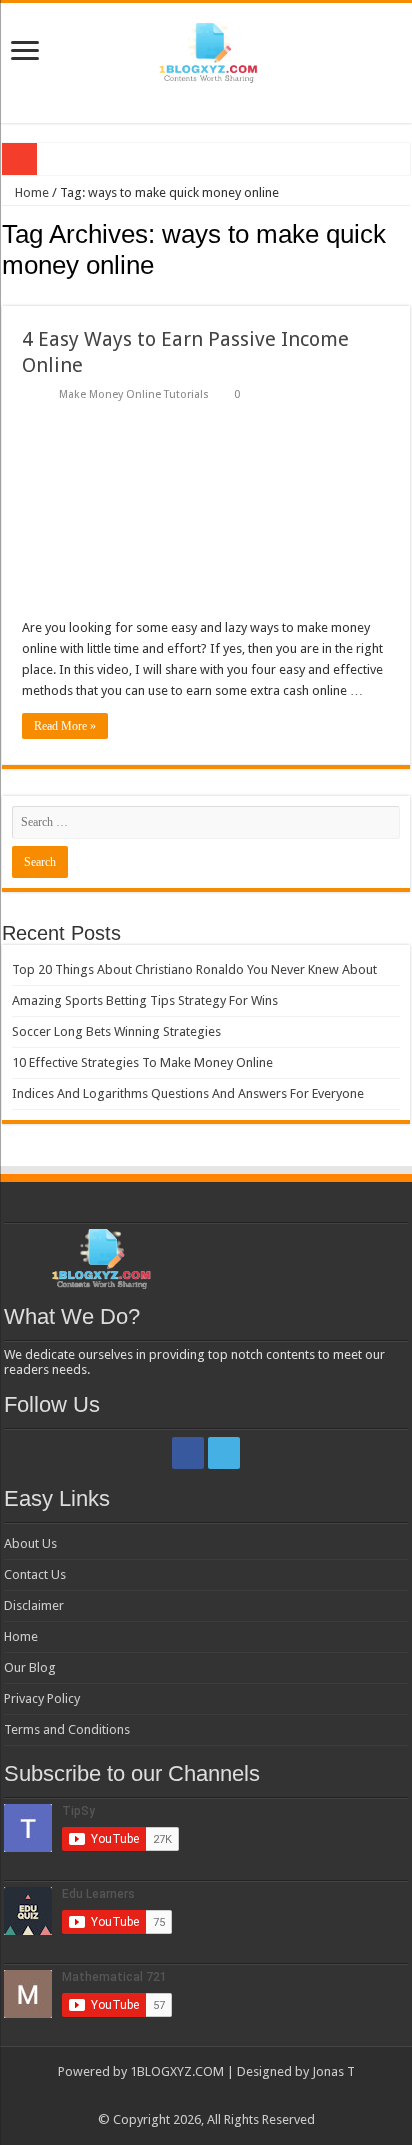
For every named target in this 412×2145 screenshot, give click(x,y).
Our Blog (30, 1667)
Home (30, 192)
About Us (30, 1543)
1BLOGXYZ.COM (177, 2071)
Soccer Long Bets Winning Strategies (116, 1031)
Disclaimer (34, 1605)
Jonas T (333, 2071)
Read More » (65, 726)
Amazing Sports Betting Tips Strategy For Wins (145, 1000)
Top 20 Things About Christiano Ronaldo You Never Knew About (194, 969)
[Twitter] (224, 1453)
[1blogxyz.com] (206, 49)
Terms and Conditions (67, 1729)
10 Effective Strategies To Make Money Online (142, 1062)
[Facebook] (188, 1453)
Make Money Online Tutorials (134, 394)
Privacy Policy (42, 1698)
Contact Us (35, 1574)
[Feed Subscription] (404, 295)
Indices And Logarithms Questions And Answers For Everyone (188, 1093)
